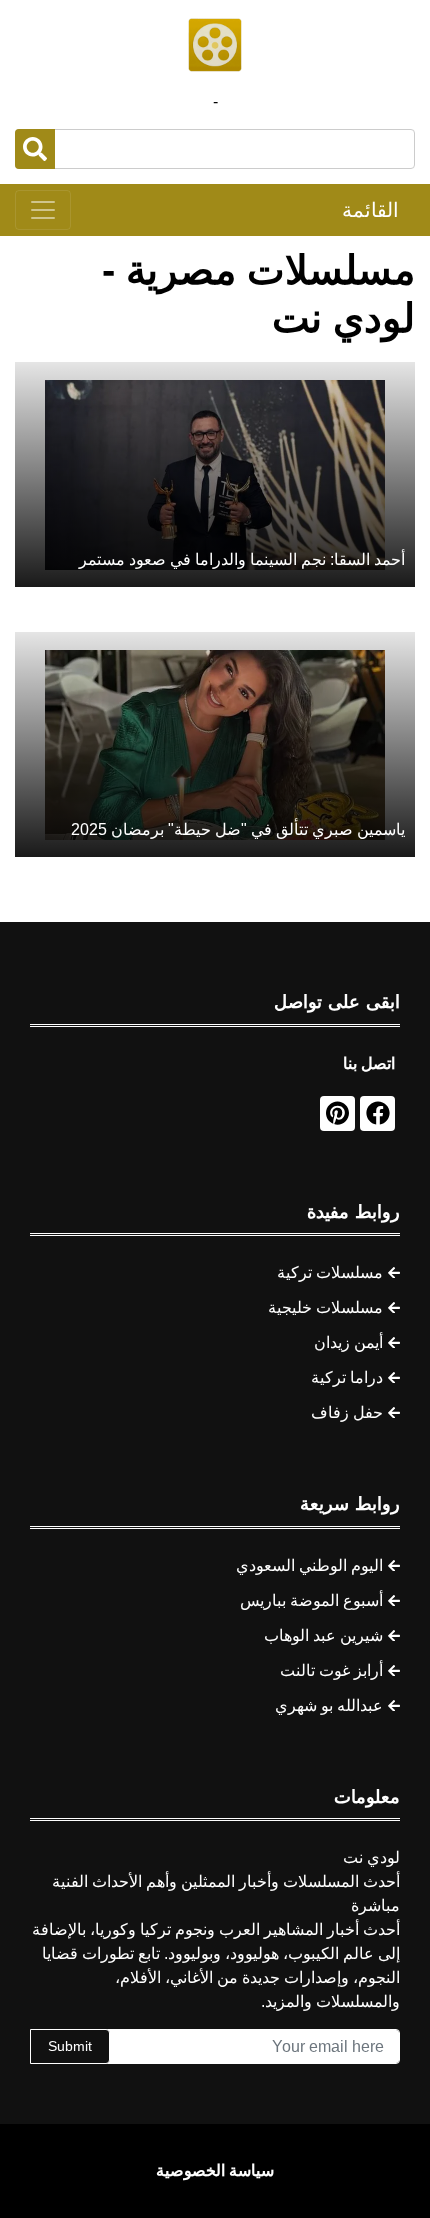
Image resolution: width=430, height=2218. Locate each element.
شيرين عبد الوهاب (323, 1635)
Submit (70, 2046)
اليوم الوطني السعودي (309, 1565)
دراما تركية (347, 1377)
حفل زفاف (347, 1412)
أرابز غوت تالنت (331, 1670)
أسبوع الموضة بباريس (311, 1600)
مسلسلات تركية (330, 1272)
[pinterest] (337, 1113)
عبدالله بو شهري (329, 1705)
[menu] (43, 210)
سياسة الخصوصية (215, 2170)
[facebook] (377, 1113)
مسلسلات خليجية (325, 1307)
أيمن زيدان (348, 1342)
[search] (35, 149)
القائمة (370, 210)
